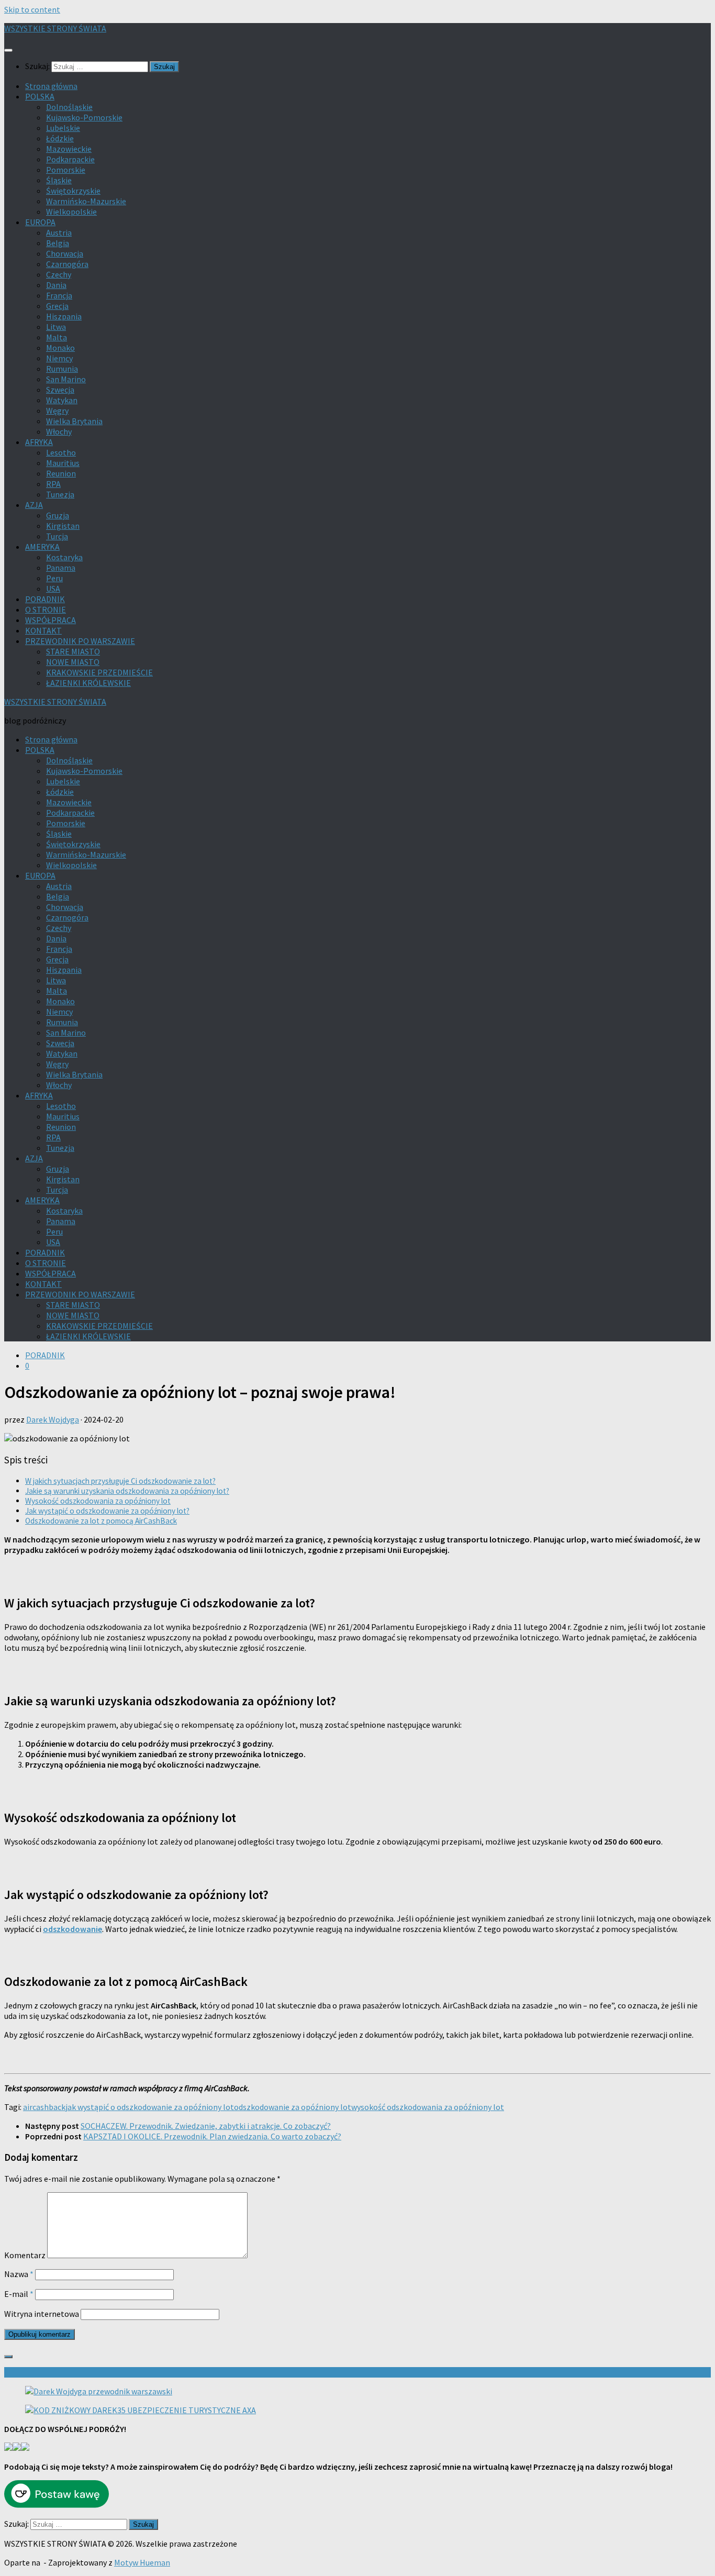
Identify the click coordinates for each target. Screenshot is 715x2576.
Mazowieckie (69, 149)
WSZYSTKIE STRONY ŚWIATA (55, 28)
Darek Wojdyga (53, 1419)
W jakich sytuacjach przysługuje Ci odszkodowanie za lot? (120, 1481)
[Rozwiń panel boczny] (8, 2357)
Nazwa (19, 2274)
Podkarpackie (70, 159)
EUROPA (40, 222)
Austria (59, 232)
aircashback (44, 2107)
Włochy (59, 431)
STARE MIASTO (73, 651)
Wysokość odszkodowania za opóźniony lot (98, 1501)
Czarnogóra (67, 264)
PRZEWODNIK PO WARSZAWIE (80, 641)
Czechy (59, 274)
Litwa (56, 327)
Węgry (57, 410)
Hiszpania (64, 316)
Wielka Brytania (74, 421)
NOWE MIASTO (73, 662)
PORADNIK (45, 599)
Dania (56, 285)
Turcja (57, 536)
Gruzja (58, 515)
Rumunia (62, 369)
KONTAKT (43, 630)
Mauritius (63, 463)
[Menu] (8, 50)
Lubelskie (63, 128)
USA (53, 589)
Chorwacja (65, 253)
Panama (61, 568)
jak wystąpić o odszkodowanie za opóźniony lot (150, 2107)
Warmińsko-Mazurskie (86, 201)
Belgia (58, 243)
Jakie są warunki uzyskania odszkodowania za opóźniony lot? (127, 1491)
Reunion (61, 473)
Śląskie (59, 180)
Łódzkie (60, 138)
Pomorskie (66, 170)
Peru (54, 578)
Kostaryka (64, 557)
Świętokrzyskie (73, 191)
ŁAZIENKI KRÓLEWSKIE (88, 683)
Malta (57, 337)
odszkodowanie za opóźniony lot (293, 2107)
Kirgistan (63, 526)
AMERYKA (42, 547)
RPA (53, 484)
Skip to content (32, 9)
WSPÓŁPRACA (51, 620)
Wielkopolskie (71, 212)
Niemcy (59, 358)
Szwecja (60, 390)
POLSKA (40, 96)
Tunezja (60, 494)
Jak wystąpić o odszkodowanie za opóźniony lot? (107, 1511)
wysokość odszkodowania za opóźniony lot (428, 2107)
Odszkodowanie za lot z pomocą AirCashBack (101, 1521)
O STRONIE (46, 609)
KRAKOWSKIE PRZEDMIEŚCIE (99, 672)
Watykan (62, 400)
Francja (59, 295)
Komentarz (25, 2255)
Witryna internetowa (42, 2314)
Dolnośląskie (69, 107)
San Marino (66, 379)
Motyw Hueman (142, 2562)
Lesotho (61, 452)
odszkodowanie (72, 1929)
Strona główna (51, 86)
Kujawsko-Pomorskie (84, 117)
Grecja (57, 306)
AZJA (34, 505)
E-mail (19, 2294)
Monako (60, 348)
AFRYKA (39, 442)
